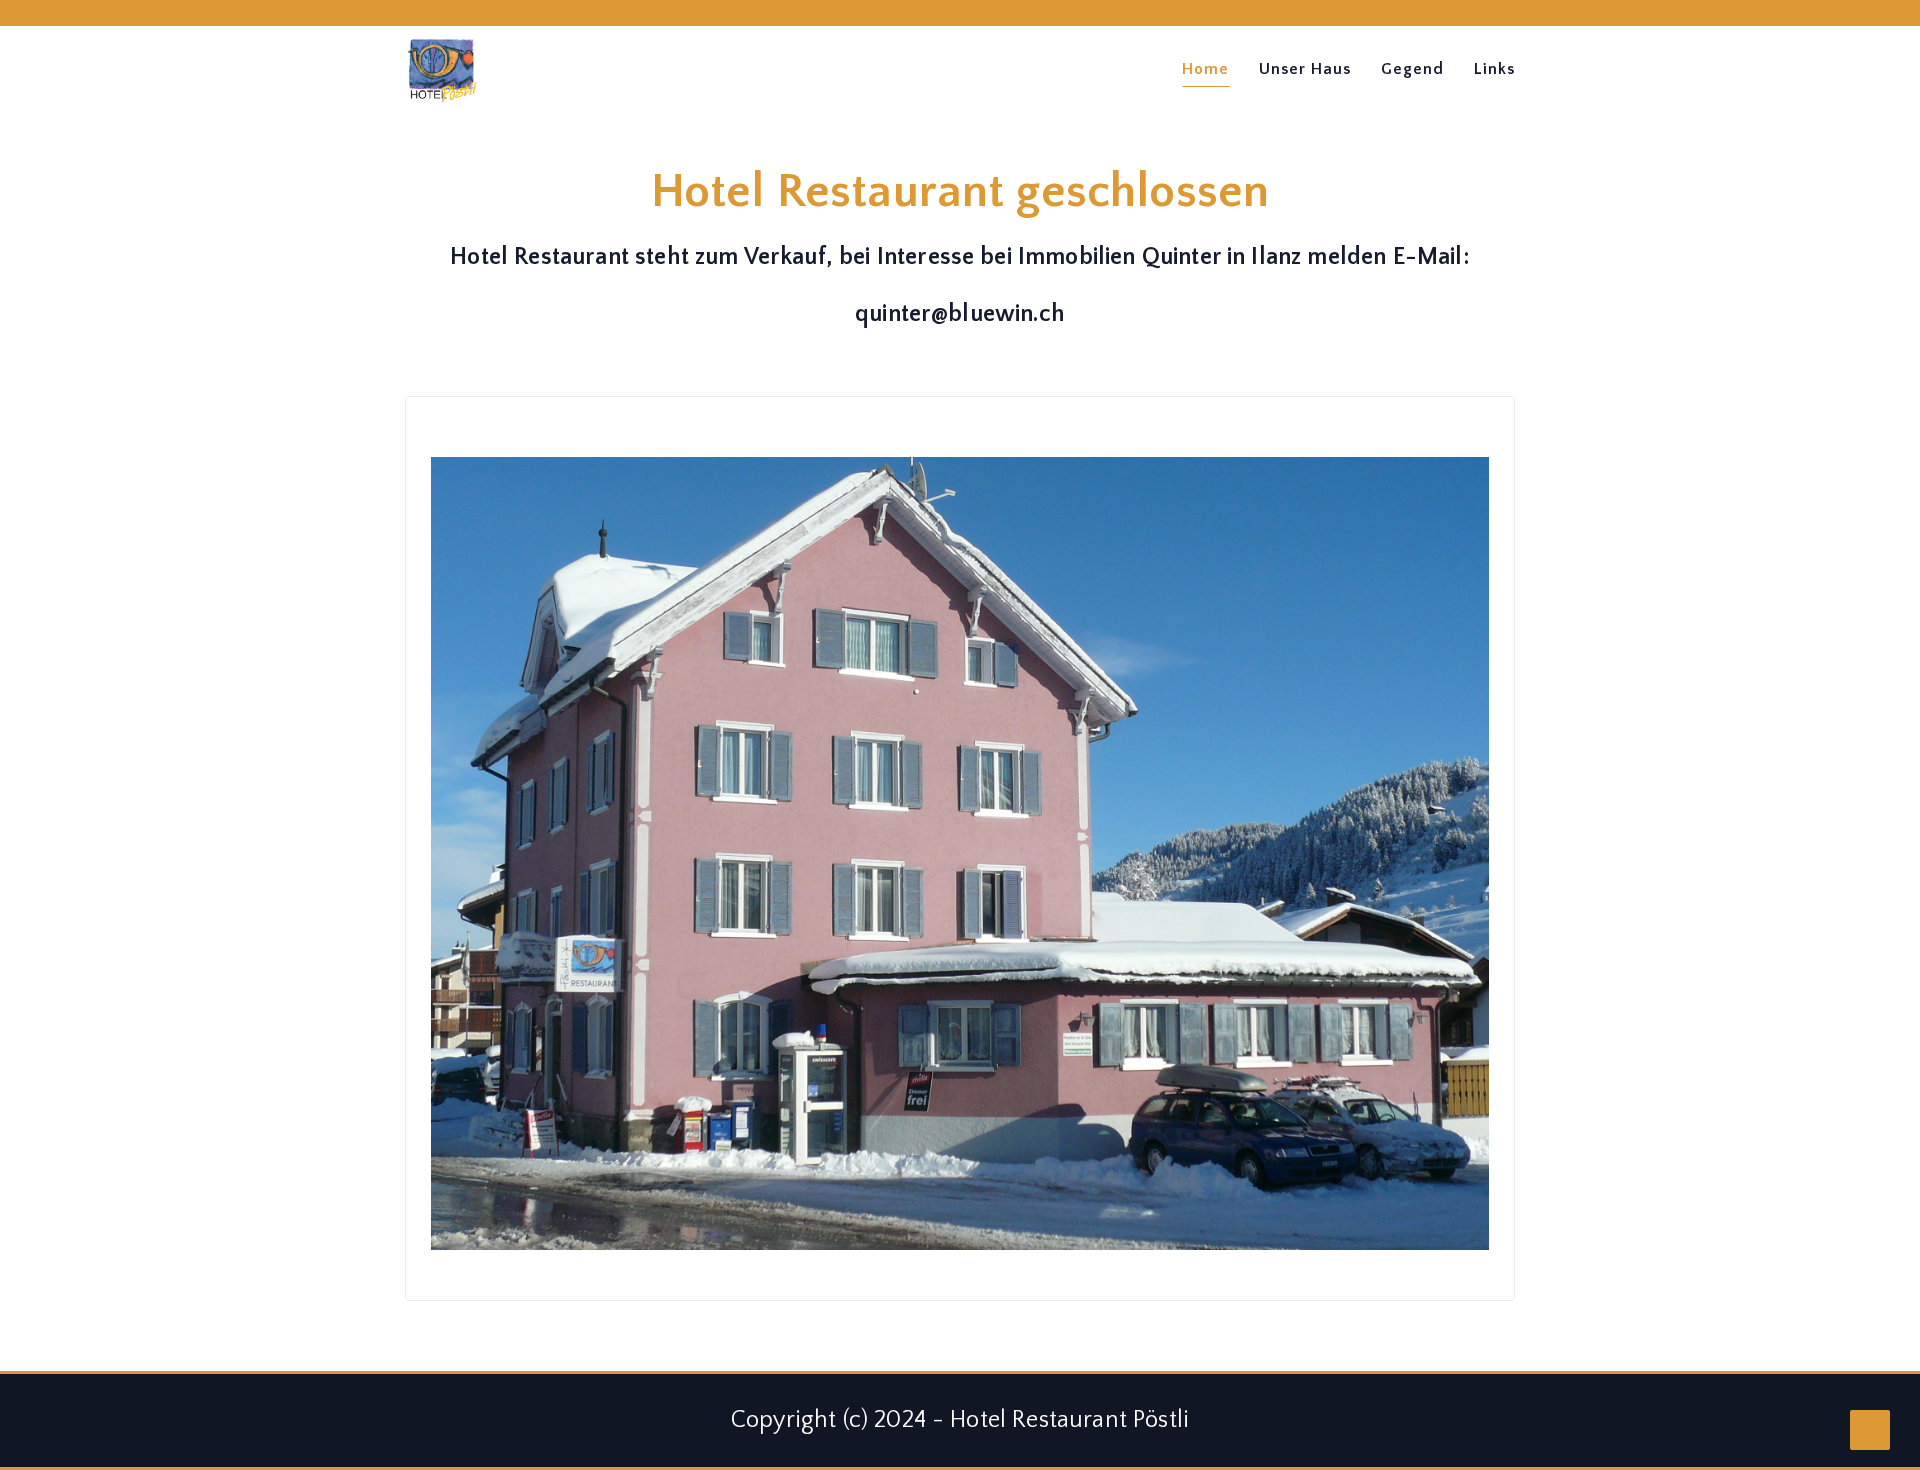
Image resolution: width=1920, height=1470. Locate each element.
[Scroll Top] (1870, 1430)
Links (1494, 69)
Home (1205, 69)
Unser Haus (1305, 69)
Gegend (1412, 69)
